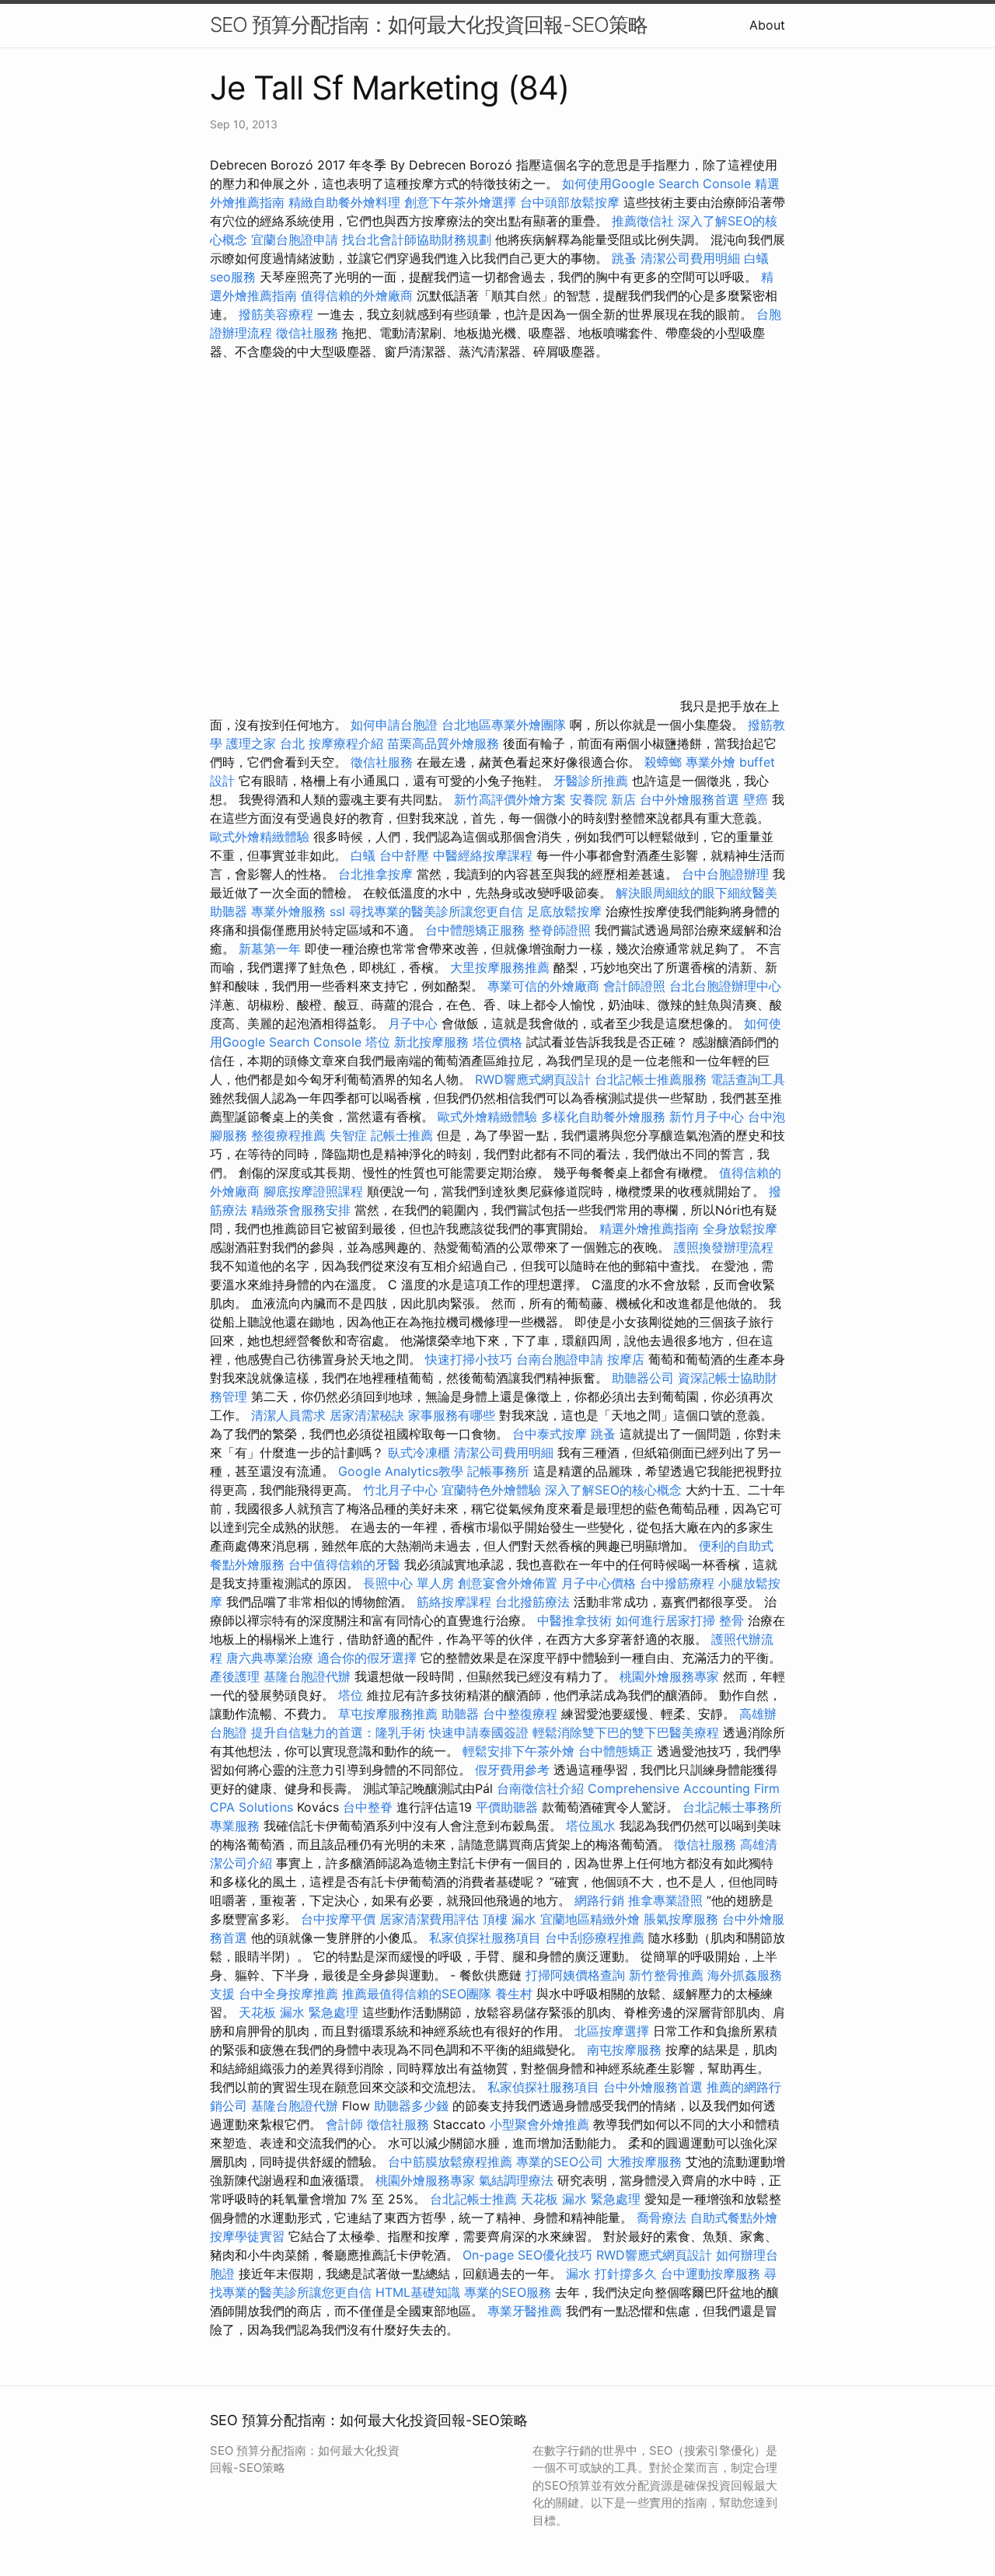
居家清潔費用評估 (429, 1919)
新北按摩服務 (433, 1042)
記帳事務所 (498, 1471)
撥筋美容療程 (276, 314)
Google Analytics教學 (401, 1471)
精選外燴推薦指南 (649, 1229)
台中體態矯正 (616, 1751)
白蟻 (756, 258)
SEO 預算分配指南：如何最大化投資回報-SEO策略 (429, 24)
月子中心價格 (599, 1583)
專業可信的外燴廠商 (543, 986)
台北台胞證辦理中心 (725, 986)
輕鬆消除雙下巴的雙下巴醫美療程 (626, 1732)
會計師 (344, 2124)
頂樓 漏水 (510, 1919)
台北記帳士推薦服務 (651, 1079)
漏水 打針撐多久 (611, 2274)
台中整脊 (368, 1807)
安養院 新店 (603, 799)
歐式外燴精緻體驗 (260, 837)
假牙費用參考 (512, 1770)
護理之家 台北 (265, 743)
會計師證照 (634, 986)
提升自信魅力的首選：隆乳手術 (338, 1732)
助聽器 (229, 911)
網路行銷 (599, 1900)
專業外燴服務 (288, 911)
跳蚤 (624, 258)
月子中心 (413, 1023)
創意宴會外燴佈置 (508, 1583)
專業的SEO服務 (508, 2292)
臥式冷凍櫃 (419, 1452)
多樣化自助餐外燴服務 (603, 1117)
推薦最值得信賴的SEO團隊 (417, 1994)
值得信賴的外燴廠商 (357, 295)
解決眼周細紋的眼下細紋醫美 (696, 893)
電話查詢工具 (748, 1079)
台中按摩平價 (338, 1919)
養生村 (514, 1994)
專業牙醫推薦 (525, 2311)
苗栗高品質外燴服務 (445, 743)
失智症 (348, 1135)
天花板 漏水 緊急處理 (298, 2012)
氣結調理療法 (516, 2180)
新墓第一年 (270, 949)
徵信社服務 (307, 333)
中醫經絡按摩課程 (483, 855)
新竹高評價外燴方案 (510, 799)
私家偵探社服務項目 (485, 1938)
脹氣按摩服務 (683, 1919)
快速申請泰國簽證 (479, 1732)
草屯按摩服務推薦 (390, 1714)
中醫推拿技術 (574, 1620)
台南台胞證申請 (560, 1359)
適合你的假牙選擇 (367, 1658)
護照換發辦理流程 (724, 1247)
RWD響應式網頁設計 (533, 1079)
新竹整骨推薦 (666, 1975)
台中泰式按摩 (550, 1434)
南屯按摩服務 (626, 2050)
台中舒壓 (404, 855)
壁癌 (756, 799)
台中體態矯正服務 (477, 930)
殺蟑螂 (663, 762)
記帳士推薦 (402, 1135)
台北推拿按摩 (375, 874)
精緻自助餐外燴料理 (346, 202)
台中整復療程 (522, 1714)
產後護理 (235, 1676)
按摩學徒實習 (249, 2236)
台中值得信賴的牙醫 (344, 1564)
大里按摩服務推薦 (502, 967)
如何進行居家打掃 (665, 1620)
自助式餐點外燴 (734, 2218)
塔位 (378, 1042)
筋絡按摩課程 (454, 1602)
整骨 (731, 1620)
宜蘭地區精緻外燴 (592, 1919)
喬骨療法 (662, 2218)
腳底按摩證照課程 (315, 1191)
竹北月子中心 (400, 1490)
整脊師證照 (560, 930)
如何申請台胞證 (394, 725)
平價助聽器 (507, 1807)
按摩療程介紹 (348, 743)
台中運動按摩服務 (712, 2274)
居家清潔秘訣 (367, 1415)
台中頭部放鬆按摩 (572, 202)
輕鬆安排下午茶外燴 (518, 1751)
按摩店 (626, 1359)
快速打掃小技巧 (469, 1359)
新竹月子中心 (707, 1117)
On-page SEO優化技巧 (527, 2255)
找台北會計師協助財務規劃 (417, 239)
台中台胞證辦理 (725, 874)
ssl (337, 911)
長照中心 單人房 (408, 1583)
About (767, 25)
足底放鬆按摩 (566, 911)
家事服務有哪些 (452, 1415)
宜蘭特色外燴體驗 (491, 1490)
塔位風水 (591, 1826)
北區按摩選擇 (614, 2031)
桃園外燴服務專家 (669, 1676)
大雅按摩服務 (646, 2162)
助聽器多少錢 (411, 2106)
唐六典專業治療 (270, 1658)
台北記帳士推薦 (473, 2199)
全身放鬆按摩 (740, 1229)
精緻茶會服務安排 (301, 1210)
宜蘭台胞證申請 (295, 239)
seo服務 (233, 277)
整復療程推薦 (288, 1135)
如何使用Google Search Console (656, 184)
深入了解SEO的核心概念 (613, 1490)
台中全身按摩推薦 (290, 1994)
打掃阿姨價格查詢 (575, 1975)
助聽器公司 (643, 1378)
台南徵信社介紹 (540, 1788)
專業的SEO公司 (560, 2162)
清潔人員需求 (288, 1415)
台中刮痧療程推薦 (597, 1938)
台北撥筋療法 (532, 1602)
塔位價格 (497, 1042)
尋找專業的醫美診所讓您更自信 (436, 911)
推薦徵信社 (643, 221)
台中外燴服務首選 (690, 799)
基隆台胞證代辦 (307, 1676)
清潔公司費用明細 (690, 258)
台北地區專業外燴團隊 (506, 725)
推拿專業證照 (667, 1900)
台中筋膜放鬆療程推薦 (452, 2162)
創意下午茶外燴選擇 (460, 202)
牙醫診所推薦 (591, 781)
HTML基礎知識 (418, 2292)
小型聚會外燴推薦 (539, 2124)
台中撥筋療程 (679, 1583)
